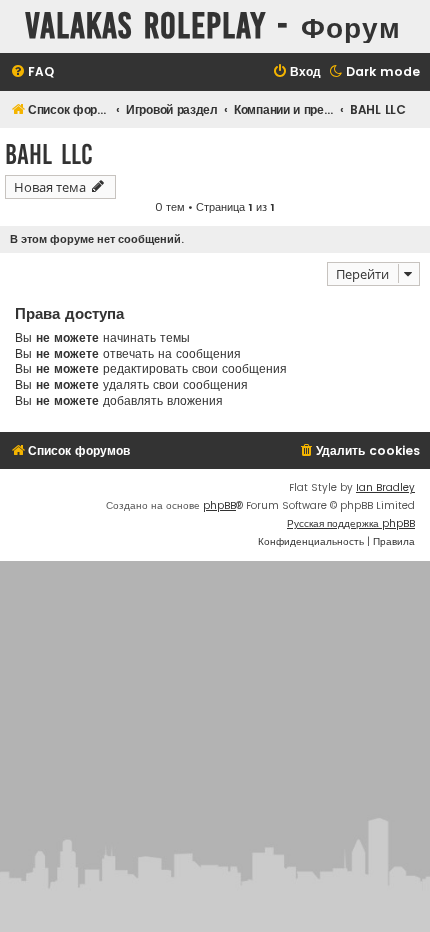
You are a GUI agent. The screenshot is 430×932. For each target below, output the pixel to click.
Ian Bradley (385, 487)
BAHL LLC (49, 154)
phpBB (219, 505)
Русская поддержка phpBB (351, 523)
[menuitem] (32, 72)
